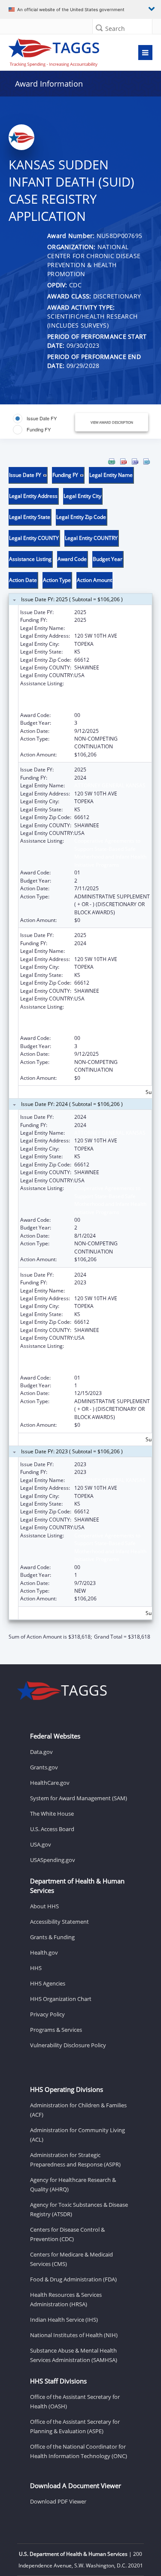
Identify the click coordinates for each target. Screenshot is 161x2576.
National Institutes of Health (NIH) (74, 2335)
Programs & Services (56, 2030)
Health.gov (44, 1952)
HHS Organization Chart (61, 1999)
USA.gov (41, 1844)
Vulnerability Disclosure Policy (68, 2045)
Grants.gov (44, 1767)
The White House (52, 1814)
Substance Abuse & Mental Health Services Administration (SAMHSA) (74, 2355)
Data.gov (41, 1752)
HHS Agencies (48, 1983)
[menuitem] (112, 461)
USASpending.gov (53, 1860)
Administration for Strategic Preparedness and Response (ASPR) (75, 2160)
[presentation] (80, 1049)
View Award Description (112, 422)
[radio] (35, 419)
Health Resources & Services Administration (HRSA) (66, 2299)
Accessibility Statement (59, 1922)
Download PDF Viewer (58, 2501)
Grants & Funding (52, 1937)
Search (115, 29)
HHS (36, 1968)
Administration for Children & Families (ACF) (78, 2110)
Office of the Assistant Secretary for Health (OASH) (75, 2401)
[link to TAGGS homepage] (61, 51)
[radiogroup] (44, 424)
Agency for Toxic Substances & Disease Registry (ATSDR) (79, 2209)
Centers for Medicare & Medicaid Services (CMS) (71, 2259)
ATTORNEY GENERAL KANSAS (110, 628)
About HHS (44, 1906)
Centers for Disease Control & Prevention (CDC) (67, 2234)
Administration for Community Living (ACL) (77, 2135)
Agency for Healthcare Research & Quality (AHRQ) (73, 2184)
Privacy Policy (47, 2014)
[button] (99, 28)
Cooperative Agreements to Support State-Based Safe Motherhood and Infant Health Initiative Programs (110, 695)
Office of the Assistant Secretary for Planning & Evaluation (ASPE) (75, 2426)
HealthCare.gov (50, 1783)
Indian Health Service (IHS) (64, 2320)
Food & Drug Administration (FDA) (73, 2279)
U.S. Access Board (52, 1829)
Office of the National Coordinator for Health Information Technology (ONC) (79, 2451)
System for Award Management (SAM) (79, 1798)
